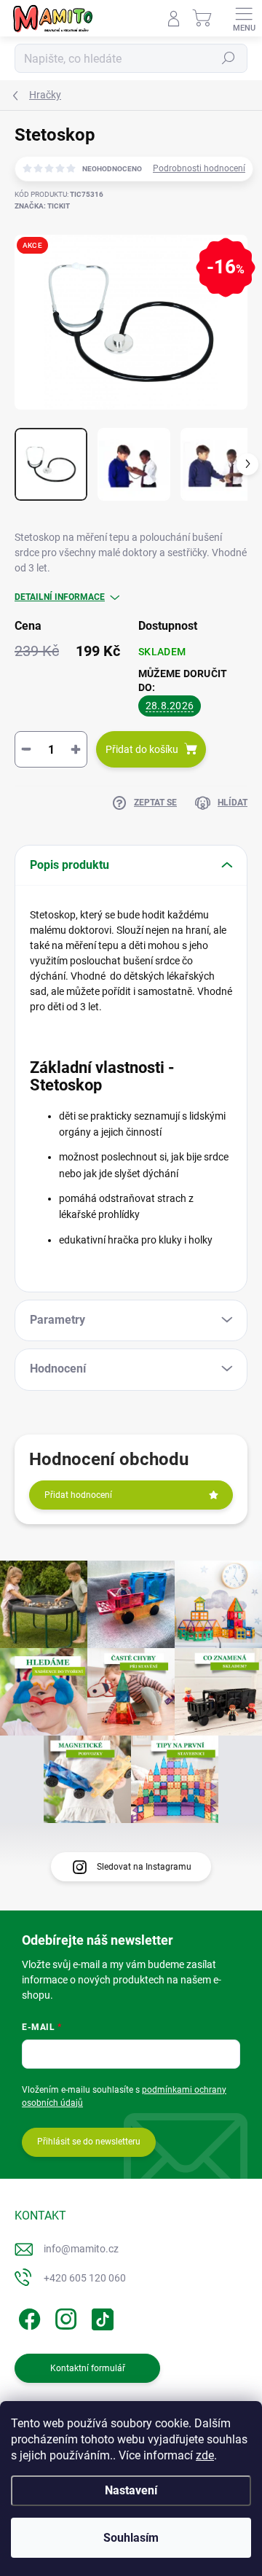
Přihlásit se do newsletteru (89, 2142)
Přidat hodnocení (78, 1495)
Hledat (229, 58)
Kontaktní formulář (88, 2368)
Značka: (42, 206)
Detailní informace (60, 597)
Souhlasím (131, 2538)
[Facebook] (27, 2316)
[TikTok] (100, 2316)
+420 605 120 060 (85, 2278)
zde (205, 2455)
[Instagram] (64, 2316)
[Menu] (244, 18)
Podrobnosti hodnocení (199, 168)
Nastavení (131, 2490)
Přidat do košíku (142, 749)
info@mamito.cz (81, 2249)
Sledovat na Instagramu (144, 1867)
